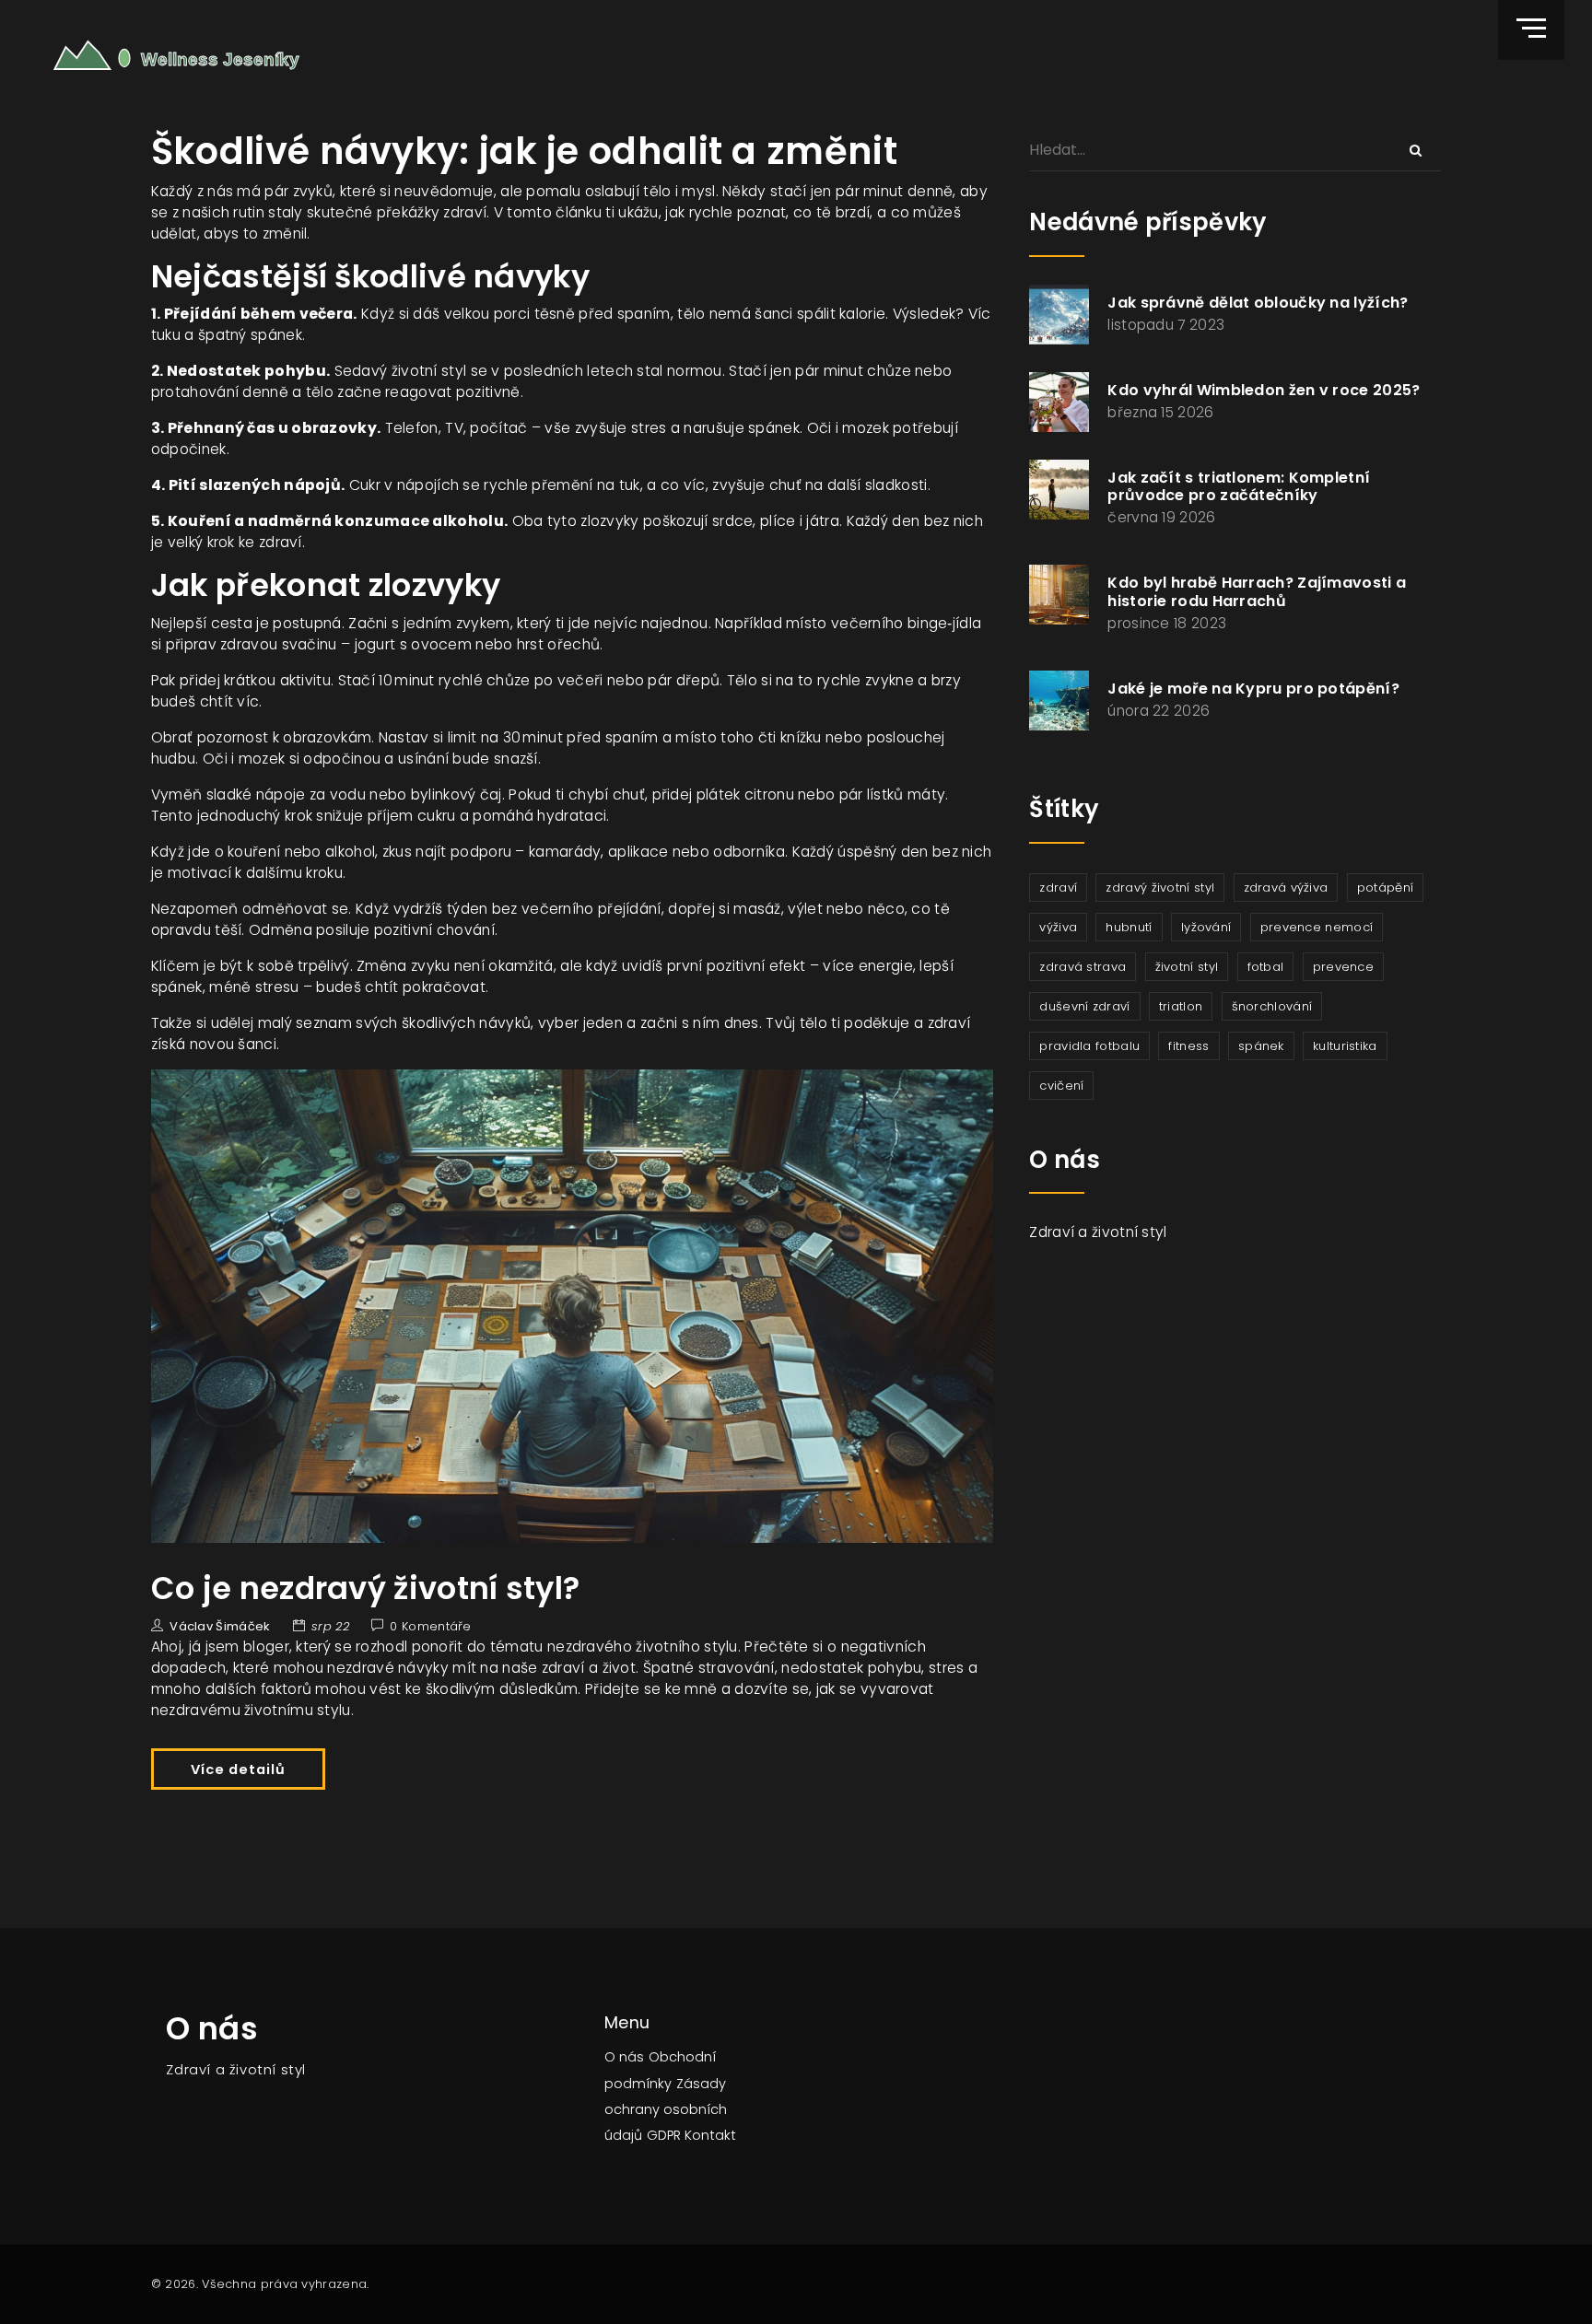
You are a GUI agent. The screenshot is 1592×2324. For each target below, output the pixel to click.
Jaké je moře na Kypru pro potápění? (1253, 689)
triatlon (1181, 1006)
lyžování (1206, 927)
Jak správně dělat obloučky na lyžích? (1258, 303)
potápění (1385, 888)
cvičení (1061, 1086)
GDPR (664, 2135)
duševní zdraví (1084, 1006)
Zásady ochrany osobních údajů (666, 2109)
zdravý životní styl (1160, 888)
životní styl (1187, 967)
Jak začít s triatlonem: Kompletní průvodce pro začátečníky (1239, 486)
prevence (1343, 967)
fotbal (1266, 967)
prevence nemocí (1317, 927)
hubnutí (1129, 927)
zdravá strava (1083, 967)
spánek (1261, 1046)
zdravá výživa (1286, 888)
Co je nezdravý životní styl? (365, 1588)
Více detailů (238, 1769)
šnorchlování (1272, 1006)
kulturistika (1345, 1046)
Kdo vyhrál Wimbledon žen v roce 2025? (1264, 390)
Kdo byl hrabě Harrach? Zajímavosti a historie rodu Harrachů (1257, 591)
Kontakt (710, 2135)
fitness (1188, 1046)
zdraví (1058, 888)
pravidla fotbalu (1089, 1046)
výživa (1058, 927)
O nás (624, 2057)
